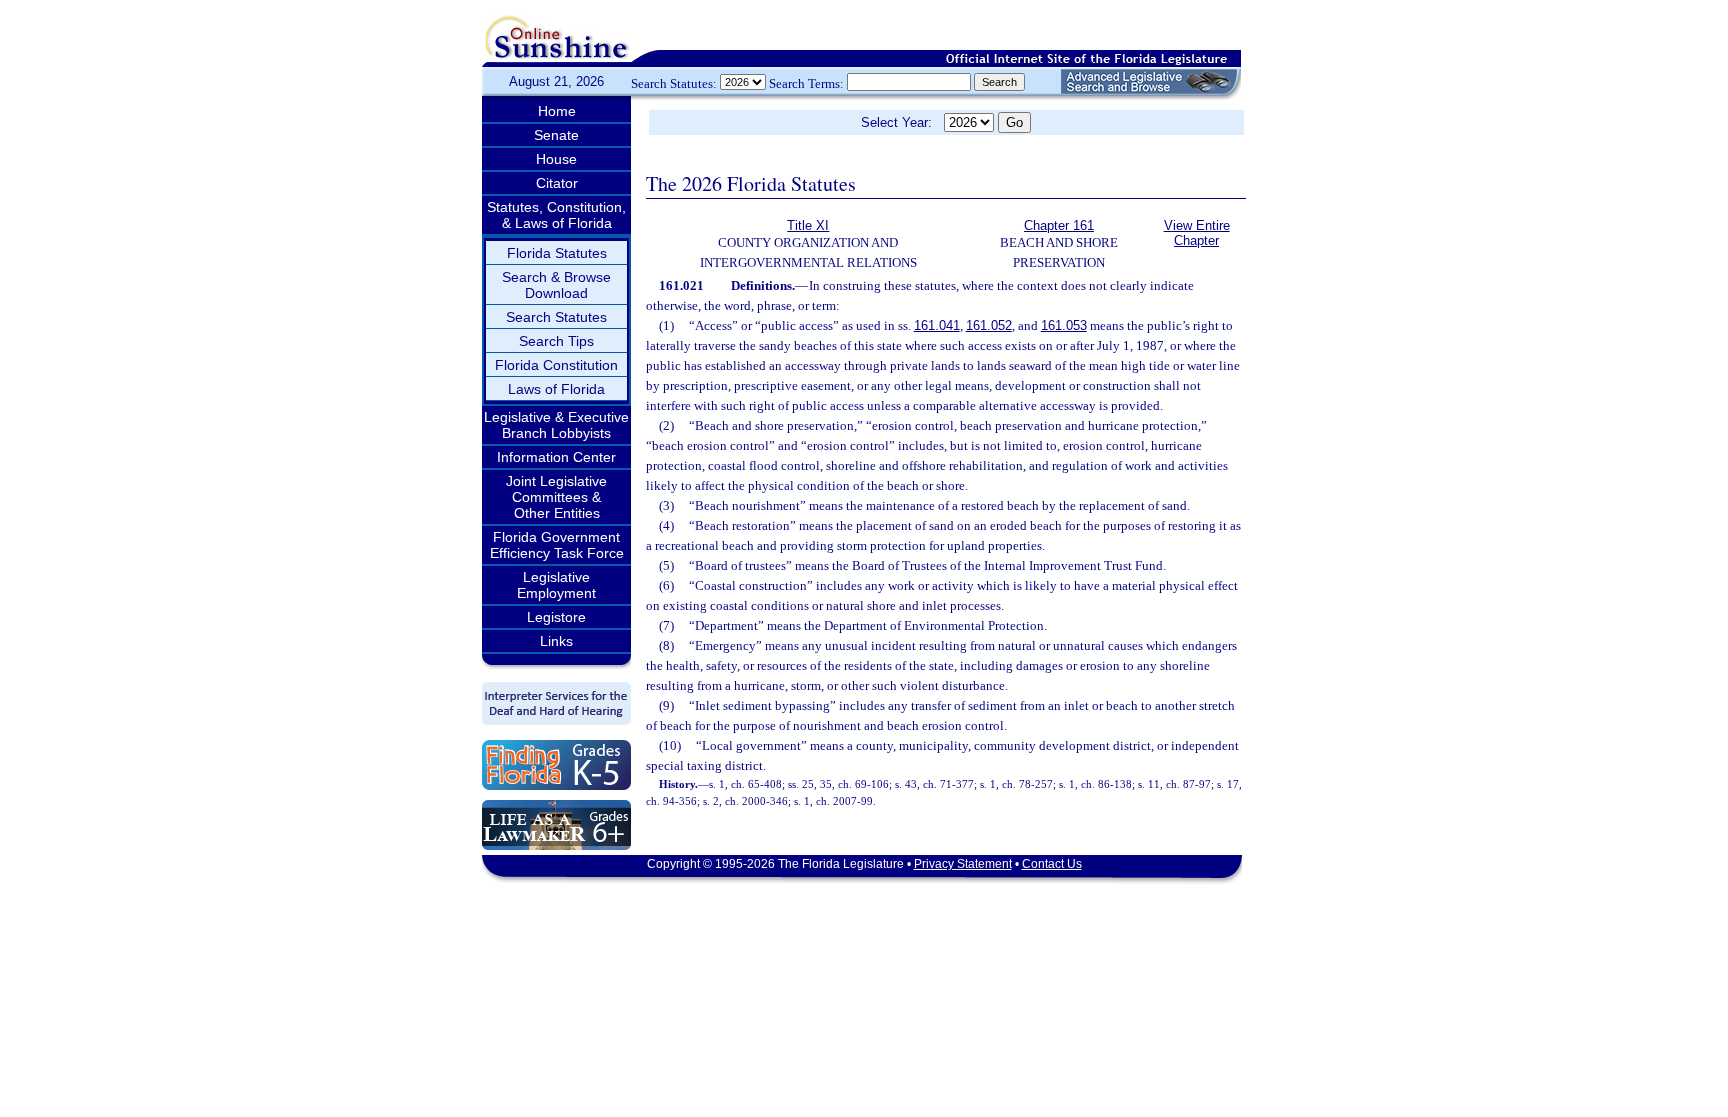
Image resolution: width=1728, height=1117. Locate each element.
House (556, 159)
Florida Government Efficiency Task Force (557, 545)
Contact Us (1052, 864)
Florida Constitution (556, 365)
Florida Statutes (557, 253)
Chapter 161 (1059, 225)
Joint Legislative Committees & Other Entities (556, 497)
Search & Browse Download (556, 285)
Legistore (556, 617)
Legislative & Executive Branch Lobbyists (556, 425)
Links (556, 641)
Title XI (808, 225)
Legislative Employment (556, 585)
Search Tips (556, 341)
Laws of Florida (556, 389)
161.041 (937, 325)
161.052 (989, 325)
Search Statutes (556, 317)
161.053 (1064, 325)
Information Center (556, 457)
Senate (556, 135)
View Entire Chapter (1197, 233)
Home (557, 111)
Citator (557, 183)
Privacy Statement (963, 864)
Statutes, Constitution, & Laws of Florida (556, 215)
